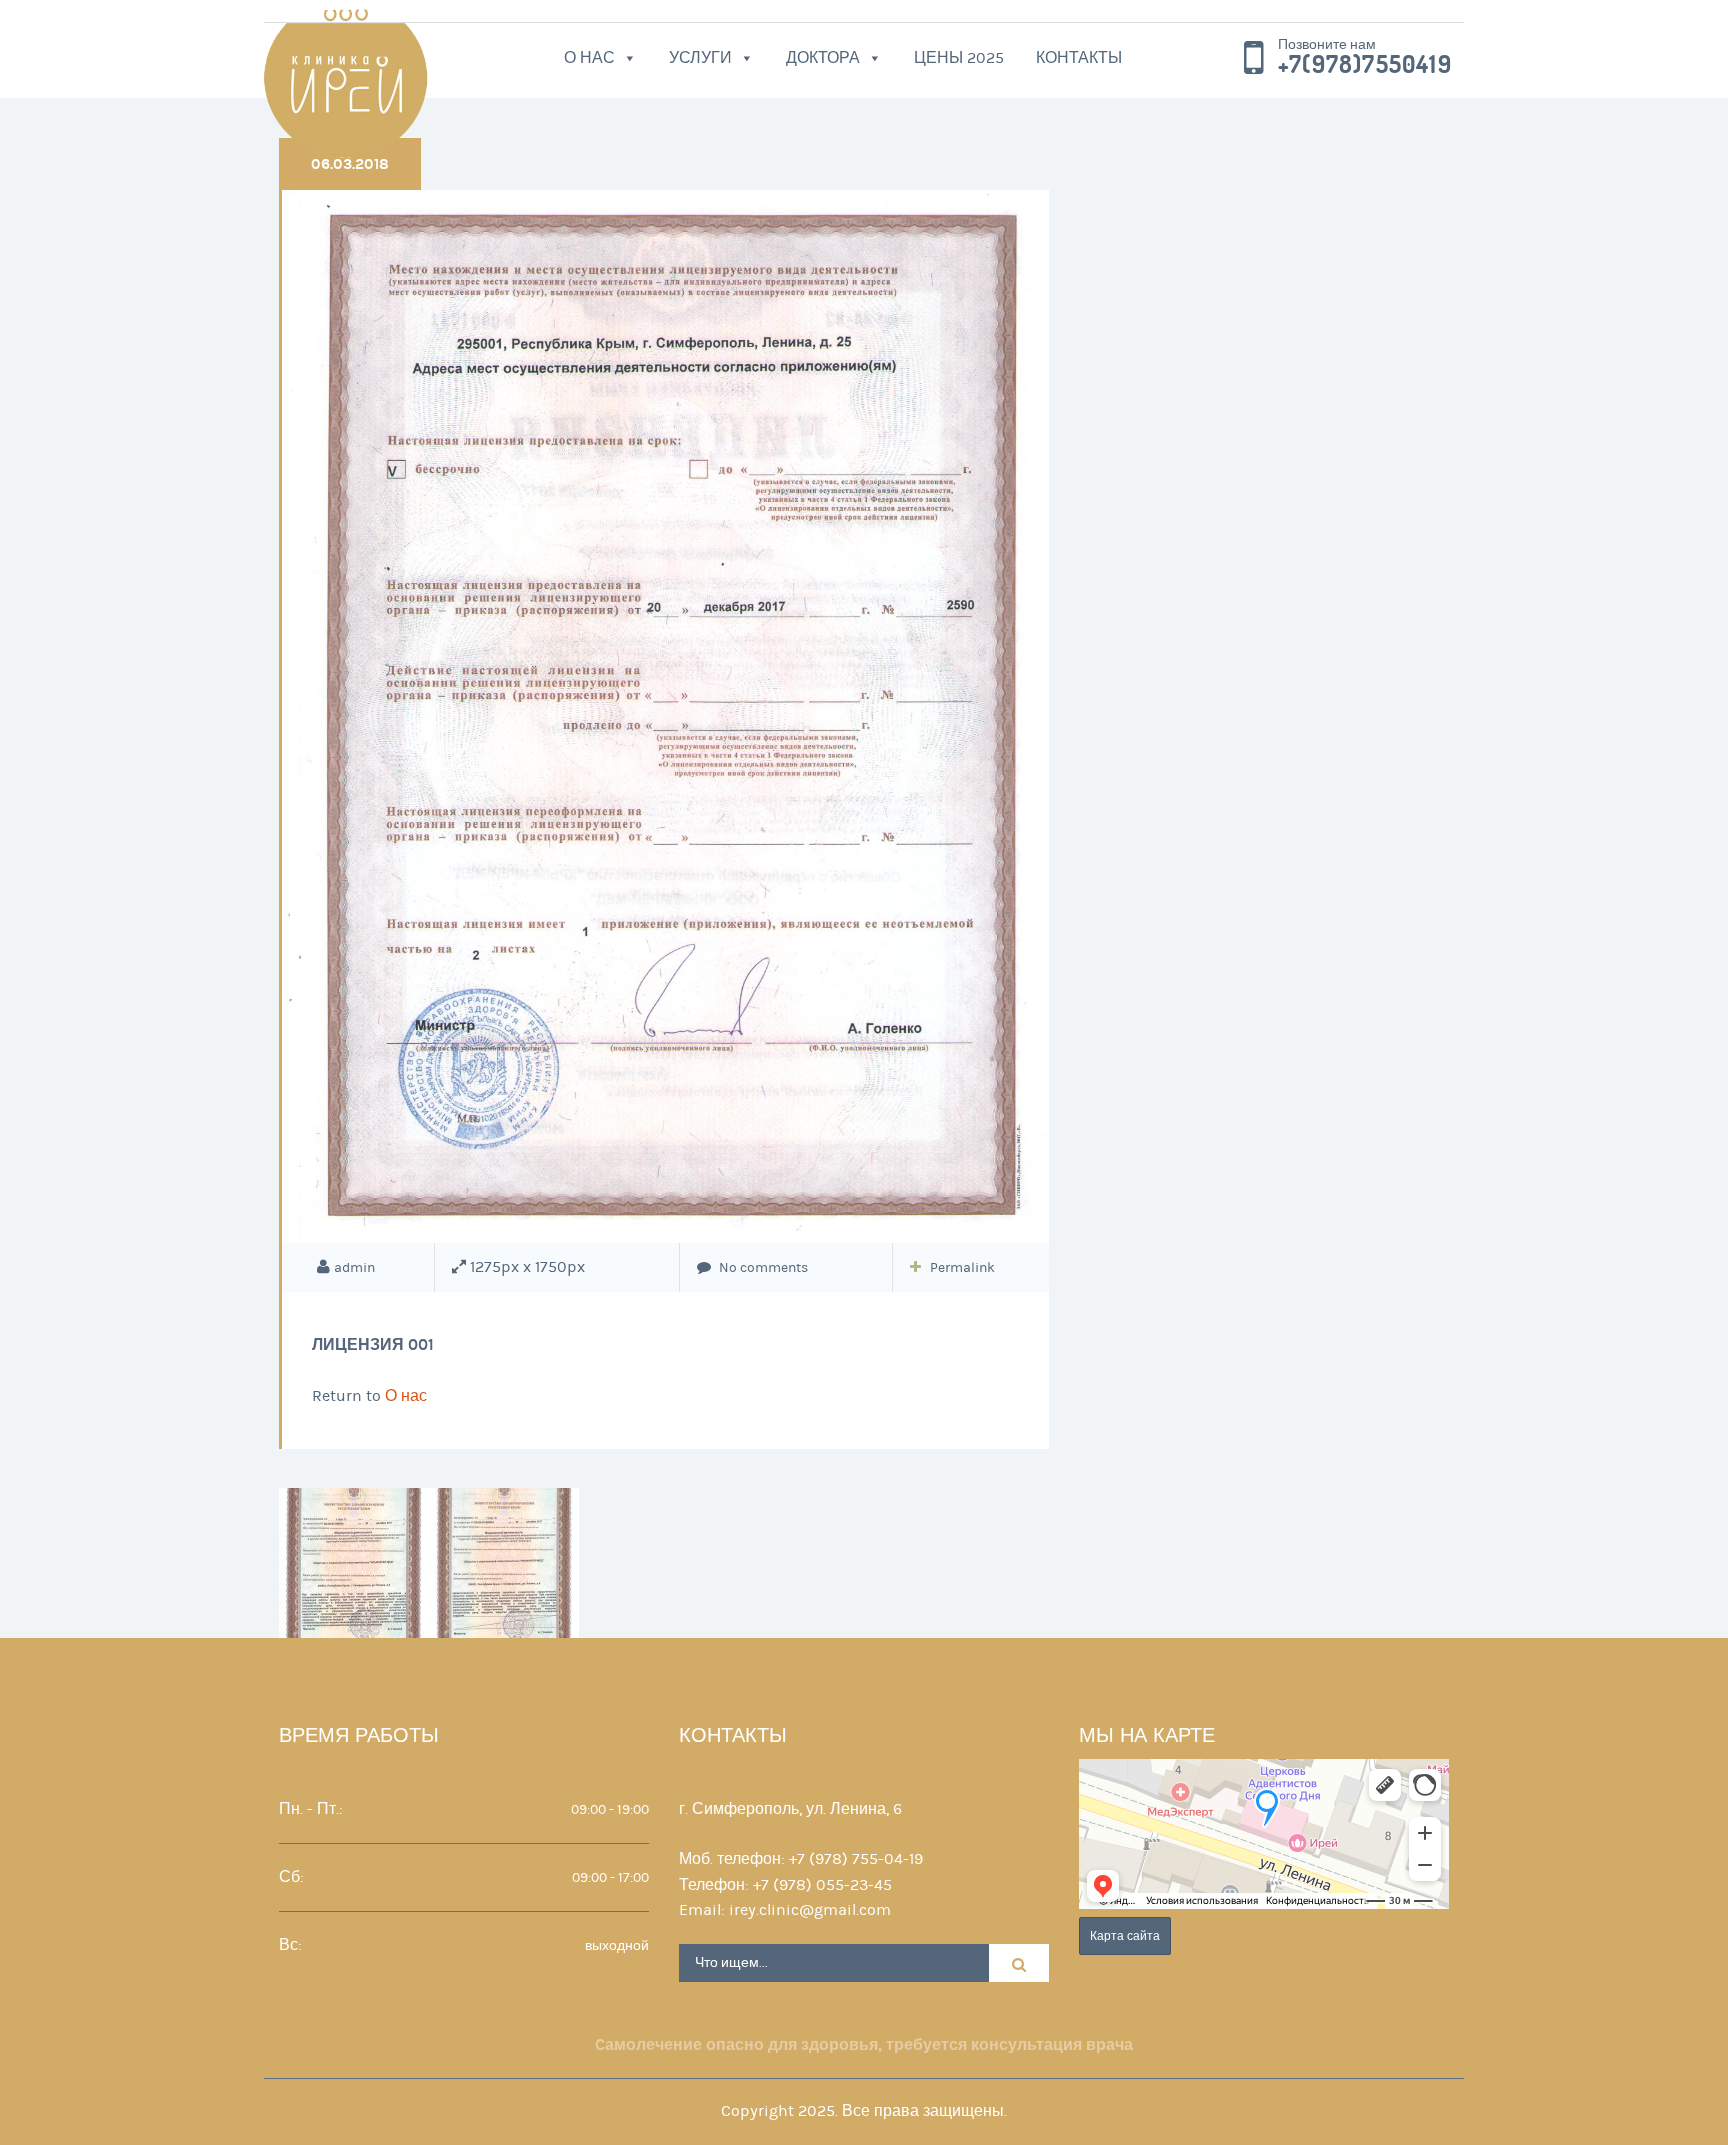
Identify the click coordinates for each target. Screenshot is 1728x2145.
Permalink (962, 1268)
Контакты (1079, 58)
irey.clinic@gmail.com (810, 1910)
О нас (589, 58)
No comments (762, 1268)
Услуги (700, 58)
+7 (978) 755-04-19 (856, 1859)
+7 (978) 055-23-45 (822, 1885)
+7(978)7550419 (1365, 65)
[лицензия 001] (665, 716)
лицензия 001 (373, 1344)
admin (354, 1268)
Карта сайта (1125, 1936)
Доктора (823, 58)
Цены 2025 (959, 58)
